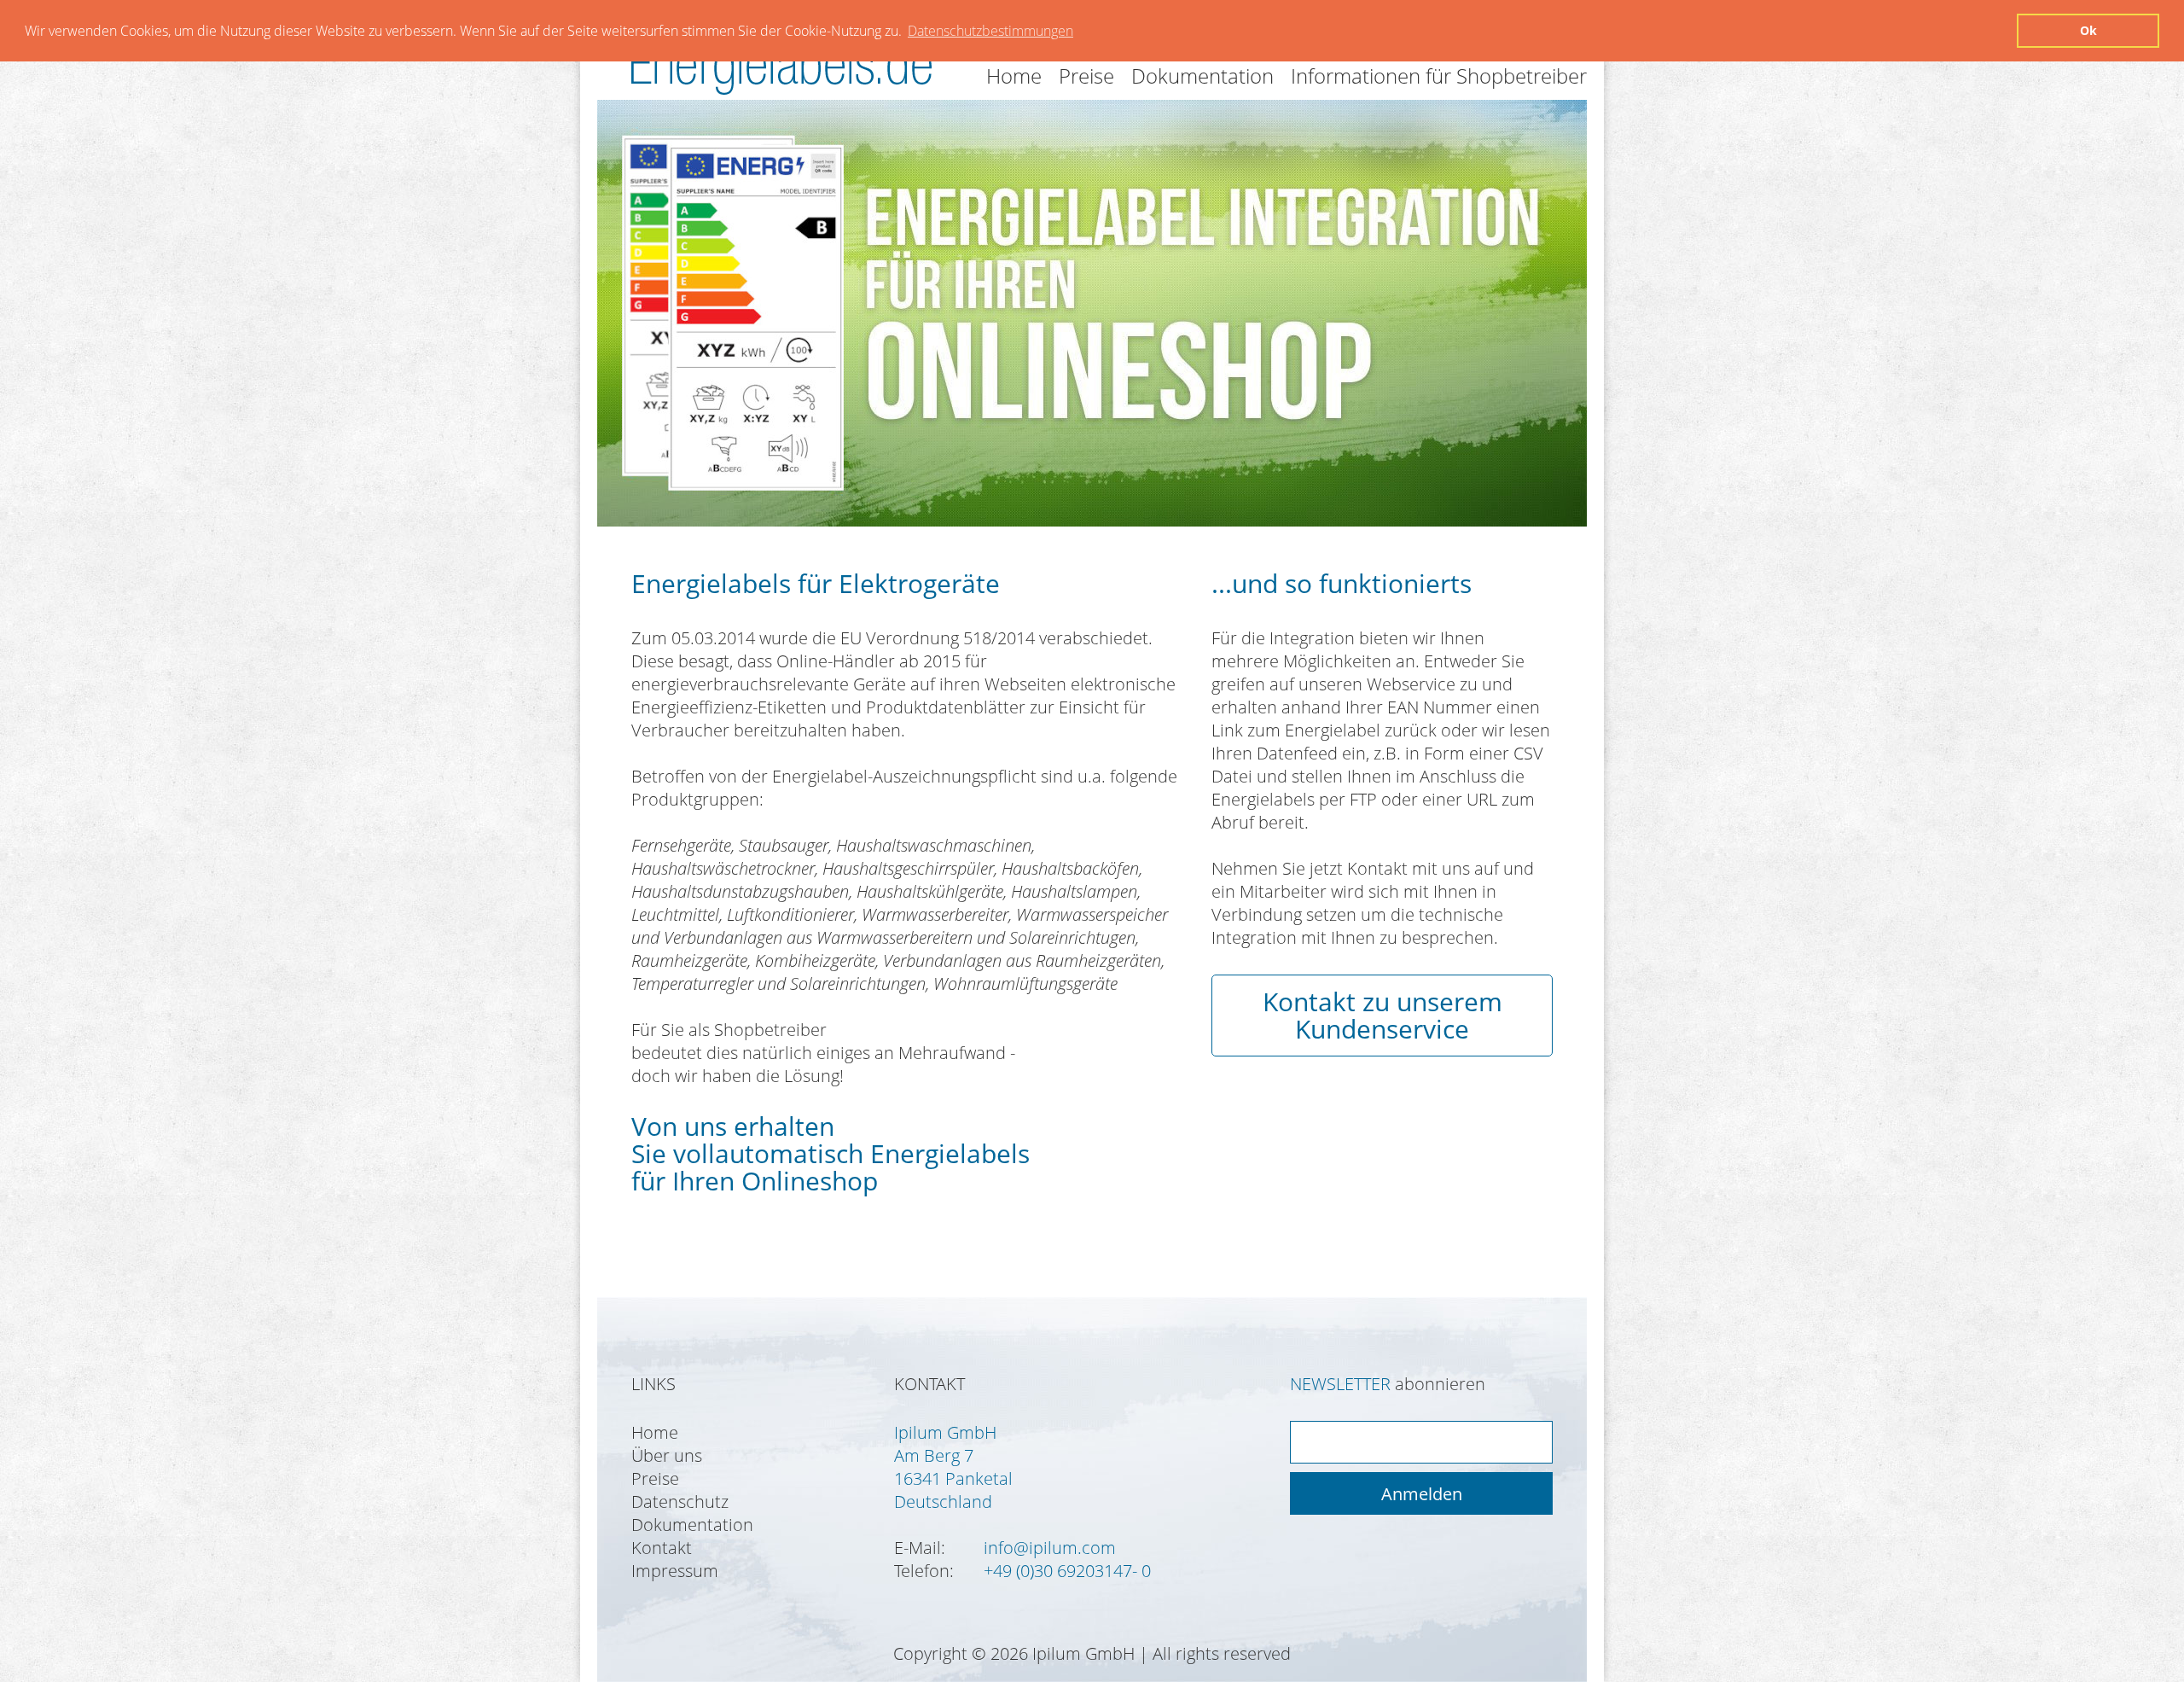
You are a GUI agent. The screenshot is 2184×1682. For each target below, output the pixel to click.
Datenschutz (680, 1502)
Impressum (675, 1571)
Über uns (667, 1455)
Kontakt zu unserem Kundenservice (1382, 1015)
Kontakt (662, 1548)
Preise (1086, 76)
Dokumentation (1202, 76)
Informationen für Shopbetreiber (1439, 76)
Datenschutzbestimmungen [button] (990, 31)
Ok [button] (2088, 30)
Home (1014, 76)
